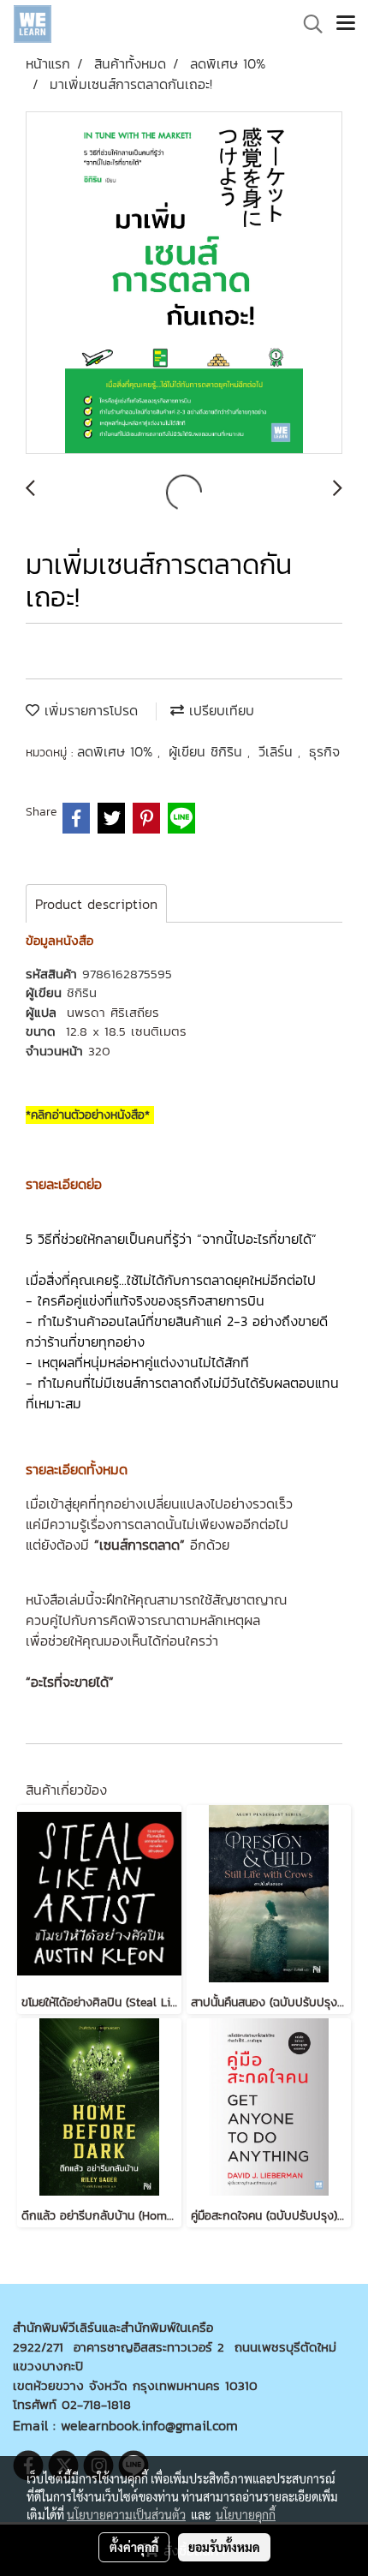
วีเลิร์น (278, 751)
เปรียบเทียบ (219, 710)
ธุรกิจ (324, 751)
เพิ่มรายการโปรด (89, 710)
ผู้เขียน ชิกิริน (208, 751)
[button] (307, 24)
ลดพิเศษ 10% (117, 751)
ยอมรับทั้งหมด (224, 2547)
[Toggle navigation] (346, 24)
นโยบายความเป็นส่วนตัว (126, 2514)
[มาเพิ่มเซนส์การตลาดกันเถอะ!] (184, 284)
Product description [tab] (96, 904)
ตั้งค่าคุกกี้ (134, 2547)
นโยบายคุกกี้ (246, 2514)
